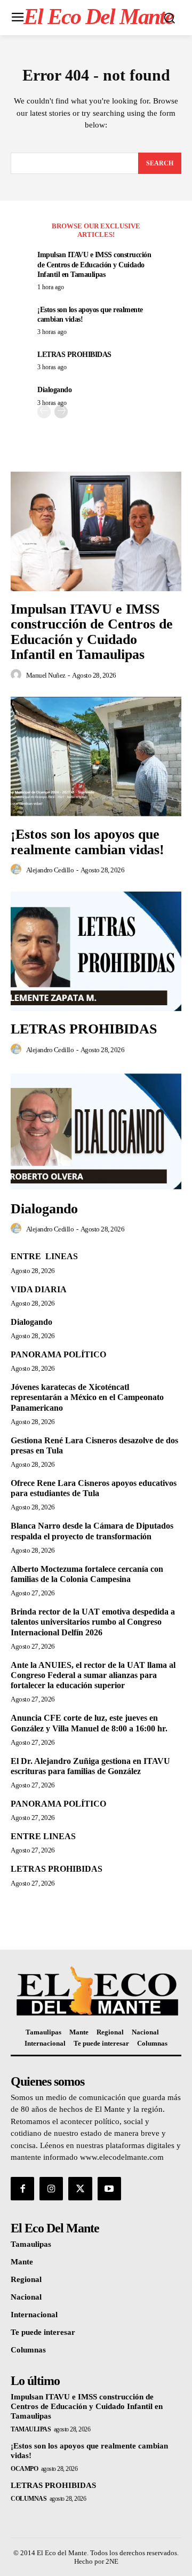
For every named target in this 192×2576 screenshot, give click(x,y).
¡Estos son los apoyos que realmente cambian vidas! (87, 842)
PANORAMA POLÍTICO (58, 1354)
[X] (80, 2189)
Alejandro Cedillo (50, 870)
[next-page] (61, 412)
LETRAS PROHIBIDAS (74, 355)
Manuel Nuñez (46, 675)
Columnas (29, 2499)
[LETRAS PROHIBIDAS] (96, 951)
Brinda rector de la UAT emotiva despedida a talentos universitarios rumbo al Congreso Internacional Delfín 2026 (93, 1622)
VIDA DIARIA (39, 1289)
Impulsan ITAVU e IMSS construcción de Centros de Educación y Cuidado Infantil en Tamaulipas (94, 264)
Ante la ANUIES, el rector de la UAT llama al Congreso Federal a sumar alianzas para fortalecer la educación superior (93, 1675)
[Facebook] (22, 2189)
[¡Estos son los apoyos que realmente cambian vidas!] (96, 757)
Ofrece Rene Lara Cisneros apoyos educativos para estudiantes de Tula (94, 1488)
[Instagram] (51, 2189)
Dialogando (54, 390)
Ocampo (24, 2469)
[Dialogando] (96, 1131)
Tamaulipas (31, 2429)
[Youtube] (109, 2189)
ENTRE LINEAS (44, 1256)
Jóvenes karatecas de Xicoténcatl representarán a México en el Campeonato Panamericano (87, 1397)
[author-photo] (18, 675)
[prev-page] (44, 412)
